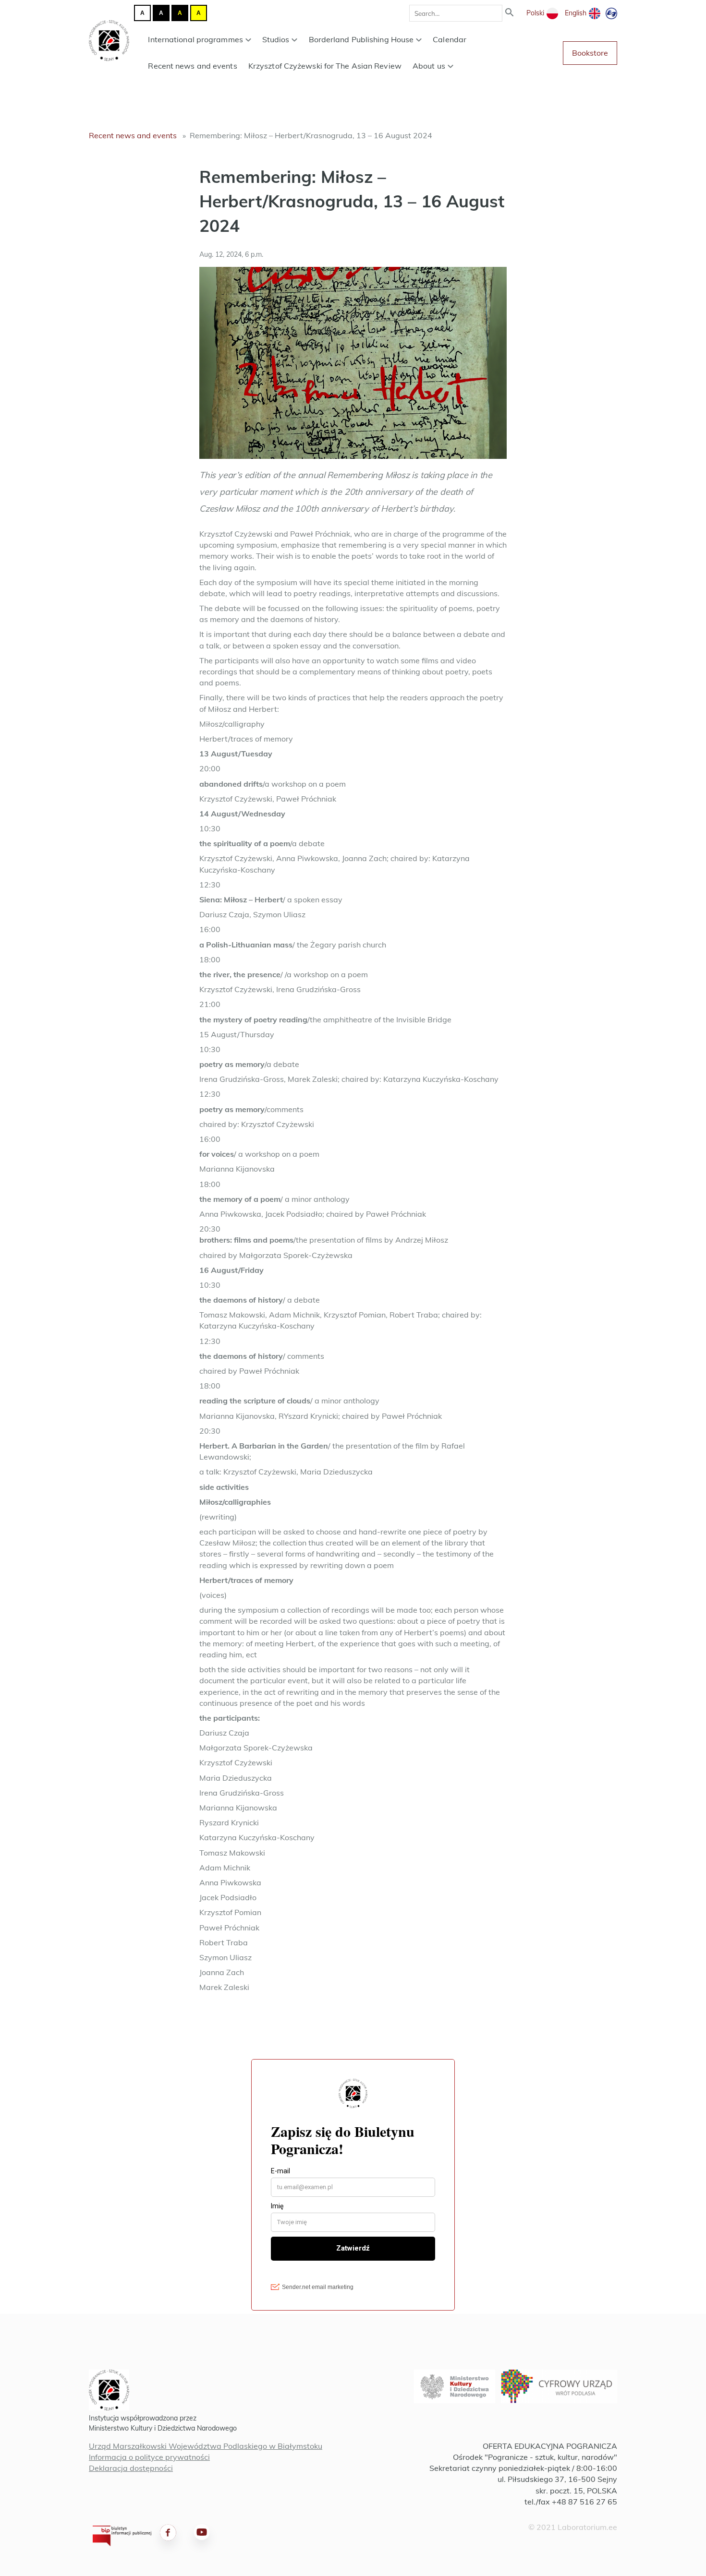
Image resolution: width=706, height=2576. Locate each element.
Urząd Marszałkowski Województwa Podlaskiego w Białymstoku (206, 2446)
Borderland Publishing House (361, 39)
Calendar (450, 39)
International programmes (195, 39)
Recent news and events (192, 66)
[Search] (510, 13)
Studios (276, 39)
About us (429, 66)
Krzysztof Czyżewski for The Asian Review (325, 66)
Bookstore (590, 53)
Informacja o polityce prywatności (149, 2457)
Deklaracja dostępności (131, 2468)
